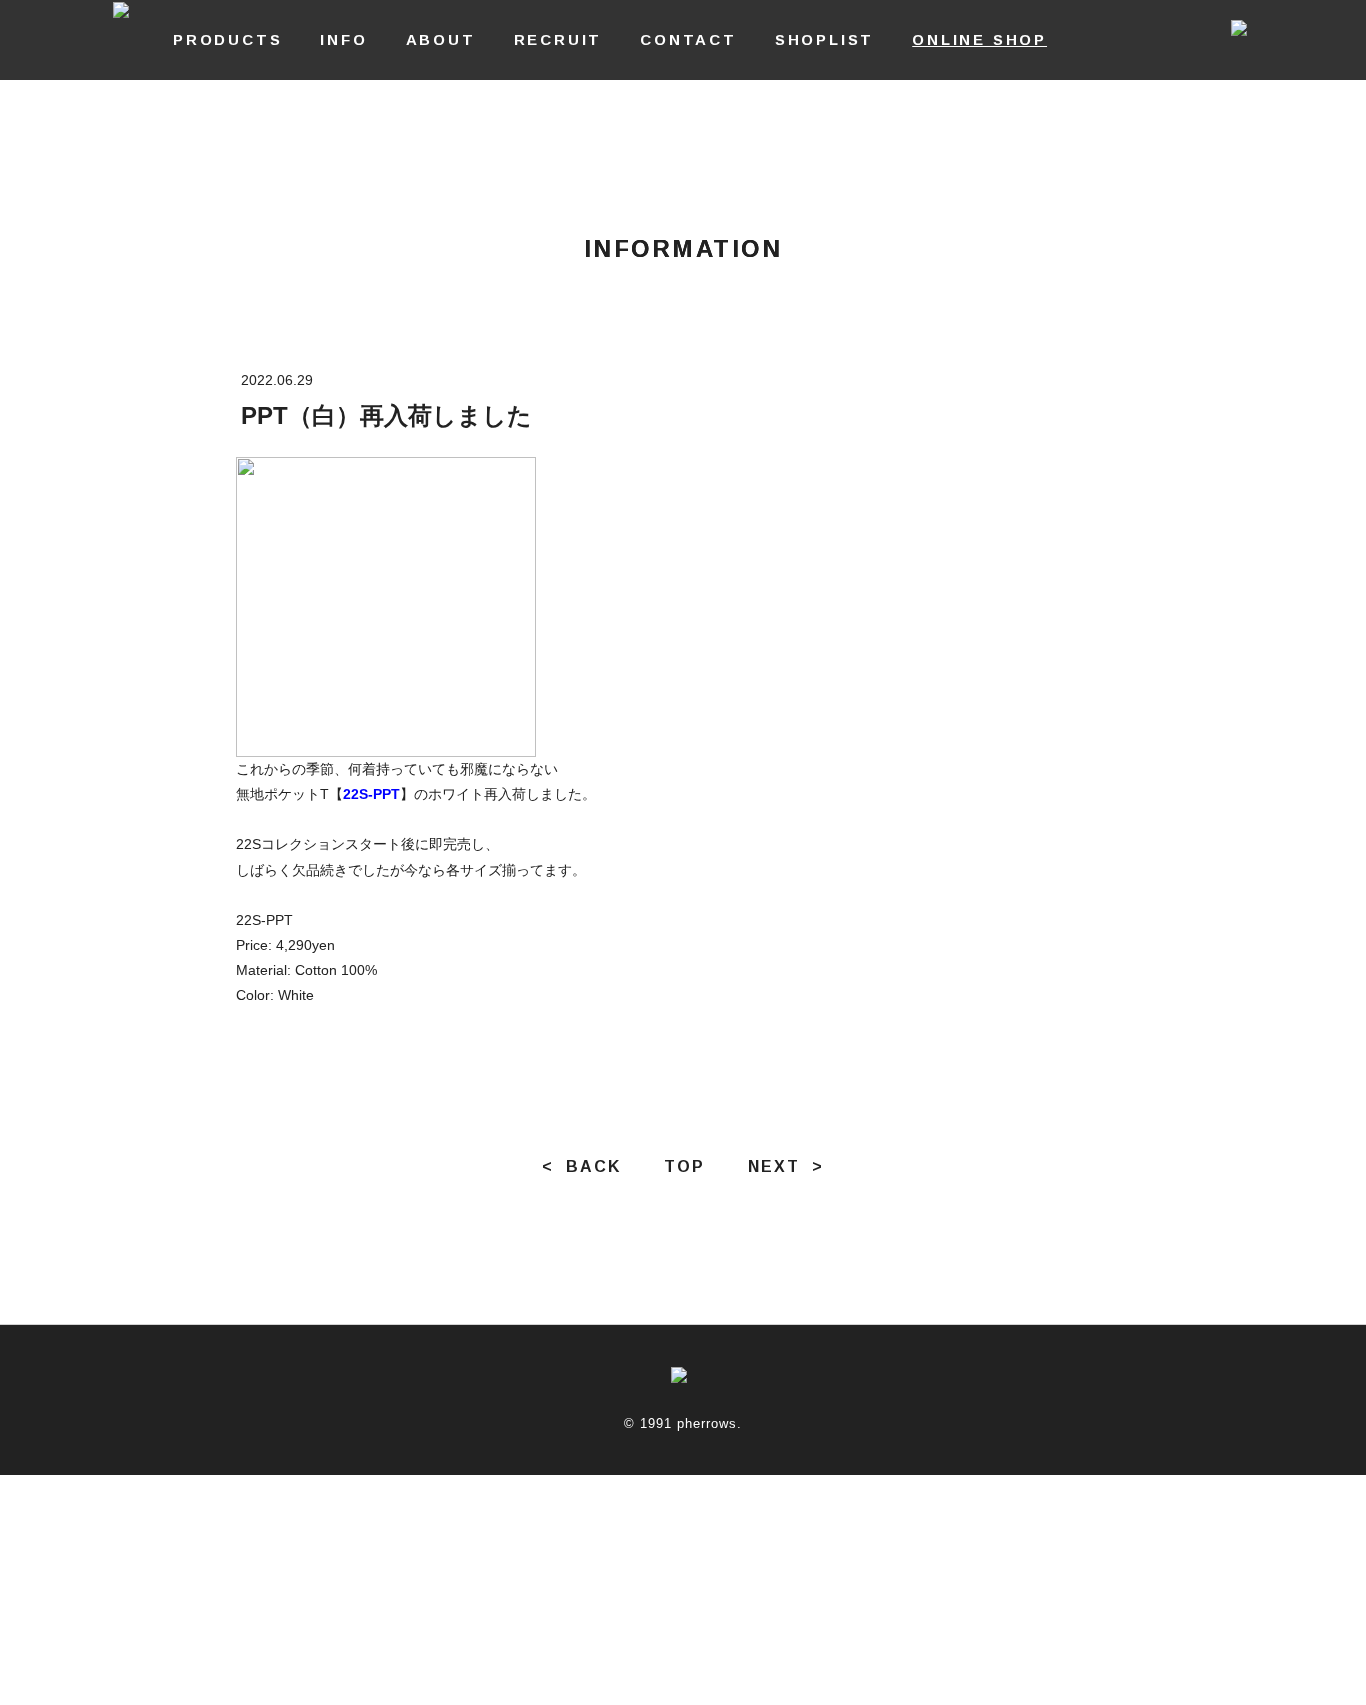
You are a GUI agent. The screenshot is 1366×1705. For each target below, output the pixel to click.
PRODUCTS (227, 39)
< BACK (581, 1166)
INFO (343, 39)
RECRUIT (558, 39)
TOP (684, 1166)
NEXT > (786, 1166)
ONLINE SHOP (979, 39)
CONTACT (688, 39)
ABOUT (441, 39)
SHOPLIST (824, 39)
